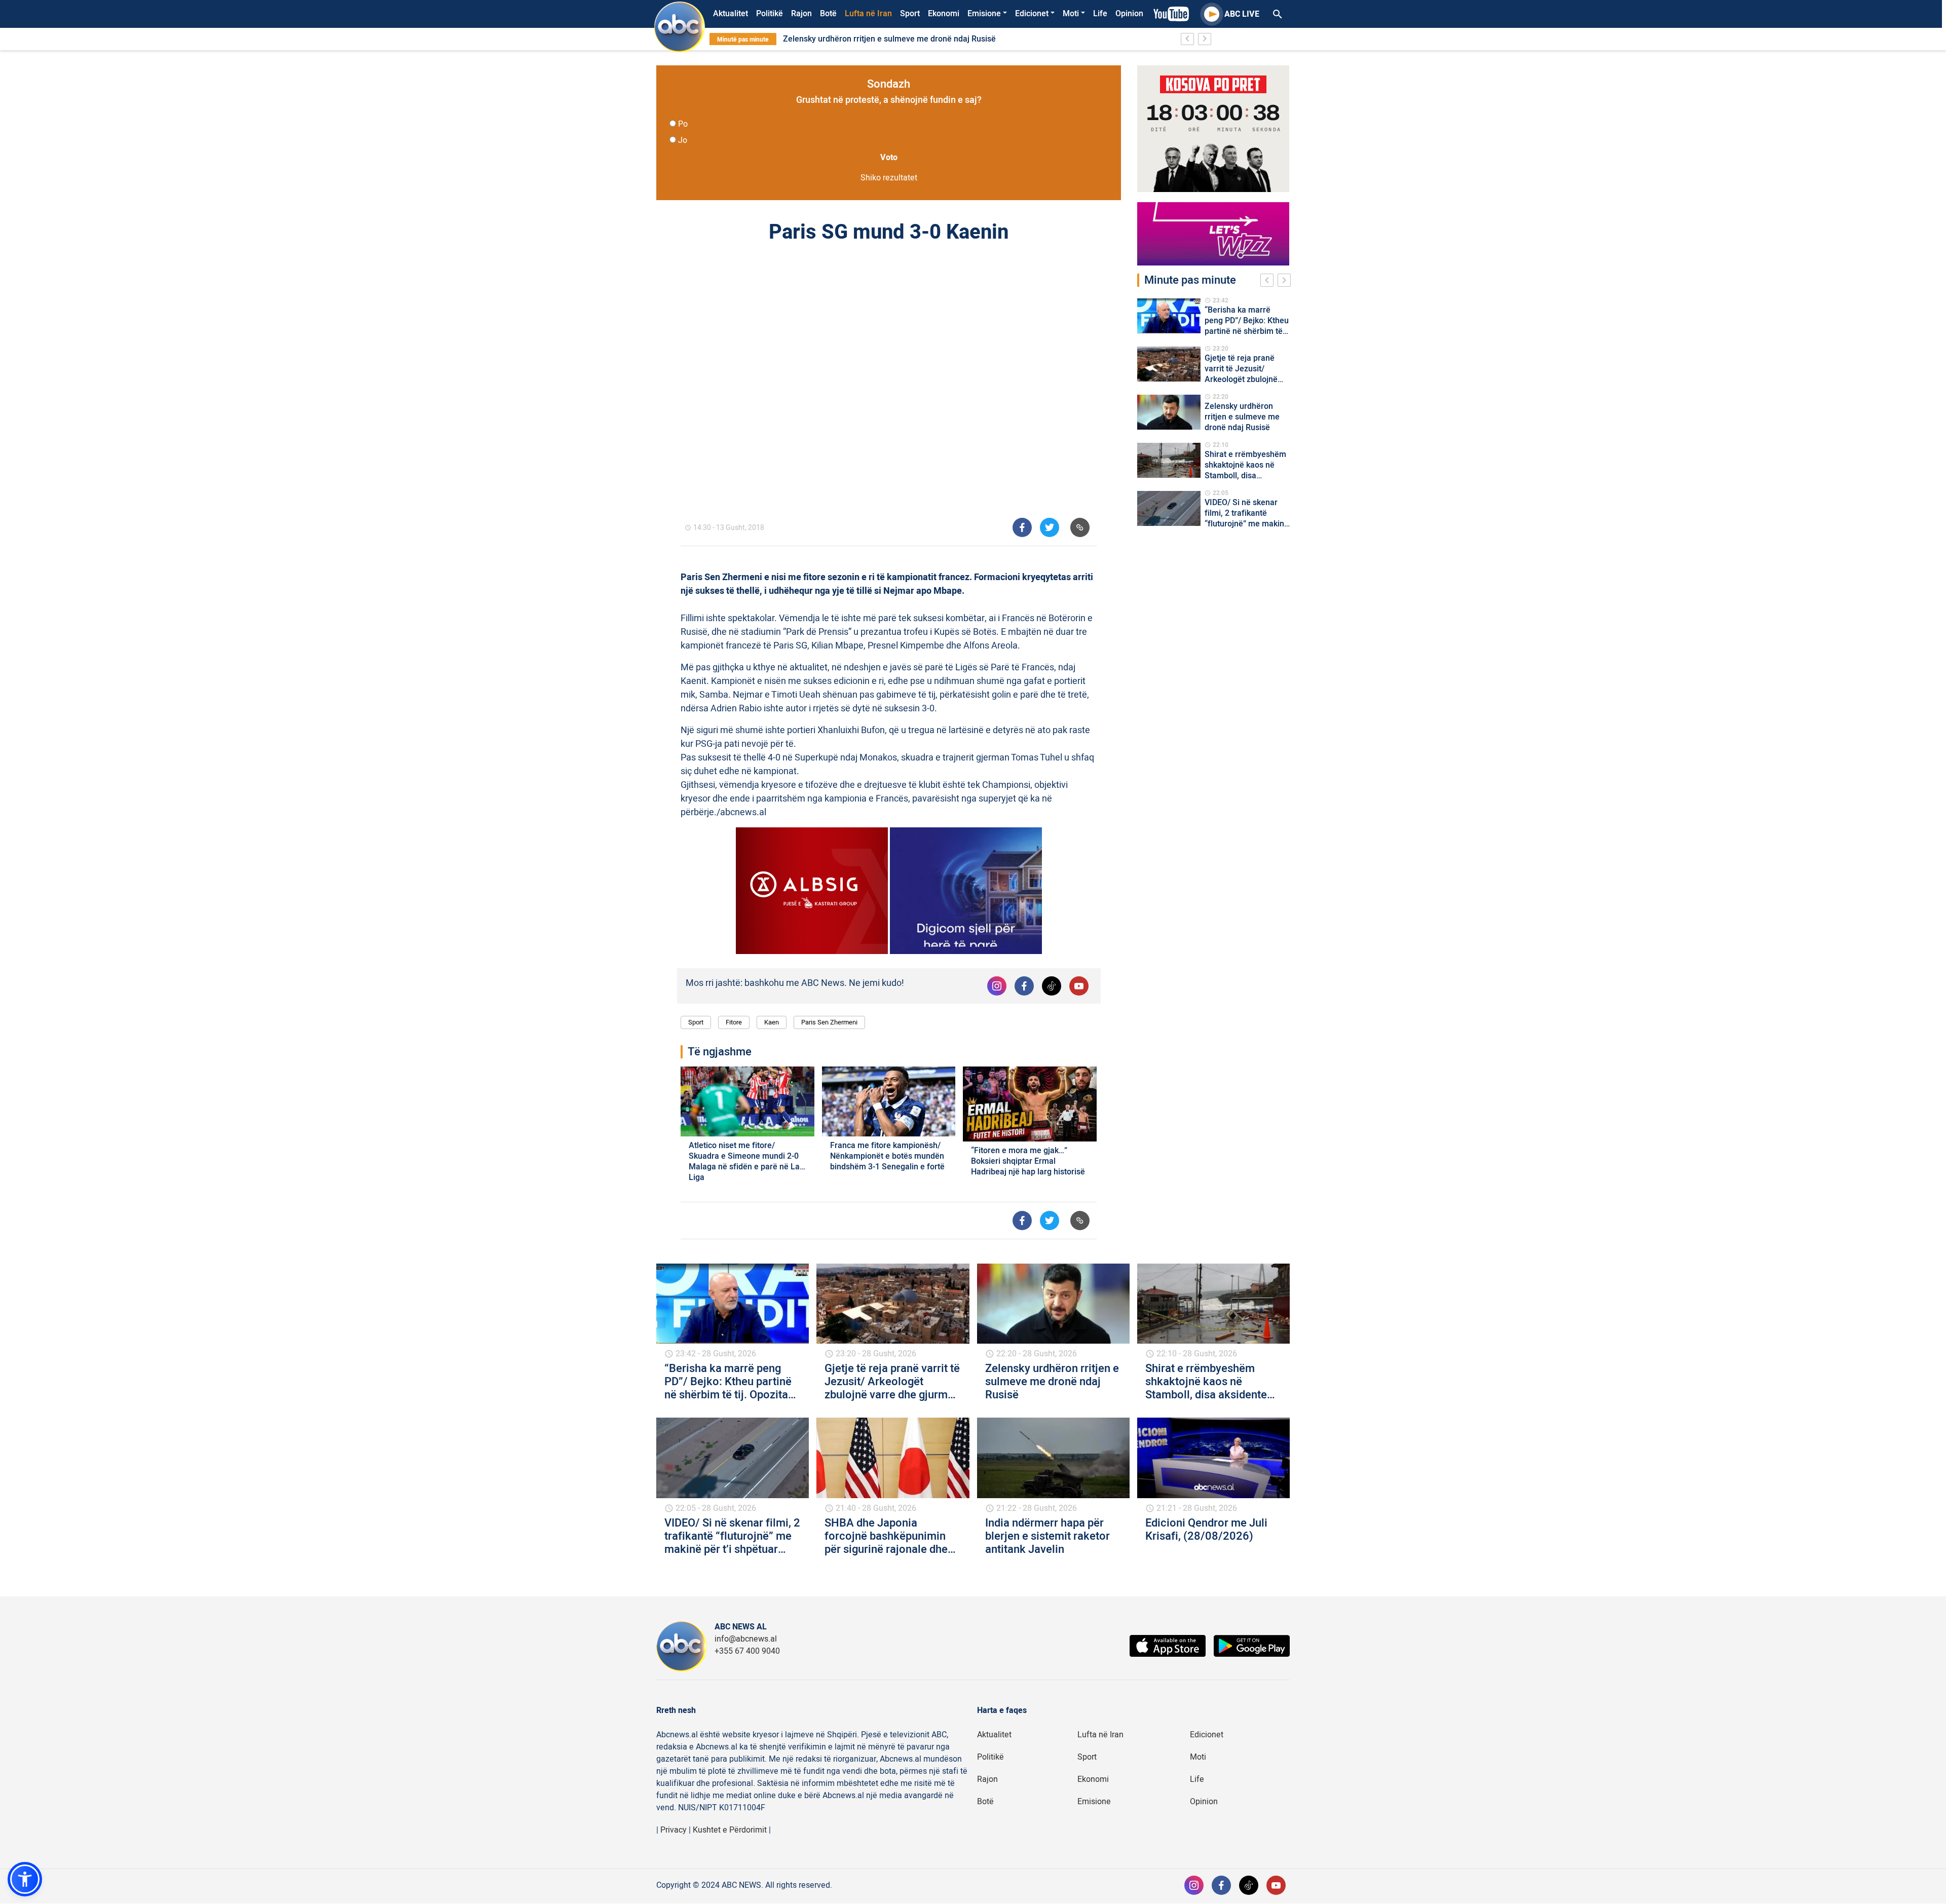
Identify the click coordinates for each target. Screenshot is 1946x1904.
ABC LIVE (1242, 14)
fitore (734, 1022)
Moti (1071, 14)
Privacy (673, 1830)
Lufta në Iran (868, 14)
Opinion (1129, 14)
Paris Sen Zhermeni (829, 1022)
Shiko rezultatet (889, 178)
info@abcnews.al (746, 1639)
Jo (683, 140)
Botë (828, 14)
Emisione (984, 14)
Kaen (772, 1022)
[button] (25, 1879)
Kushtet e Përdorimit (730, 1830)
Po (683, 124)
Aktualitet (731, 14)
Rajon (801, 14)
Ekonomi (944, 14)
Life (1100, 14)
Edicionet (1032, 14)
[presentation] (1269, 282)
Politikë (770, 14)
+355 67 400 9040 (747, 1651)
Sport (910, 14)
